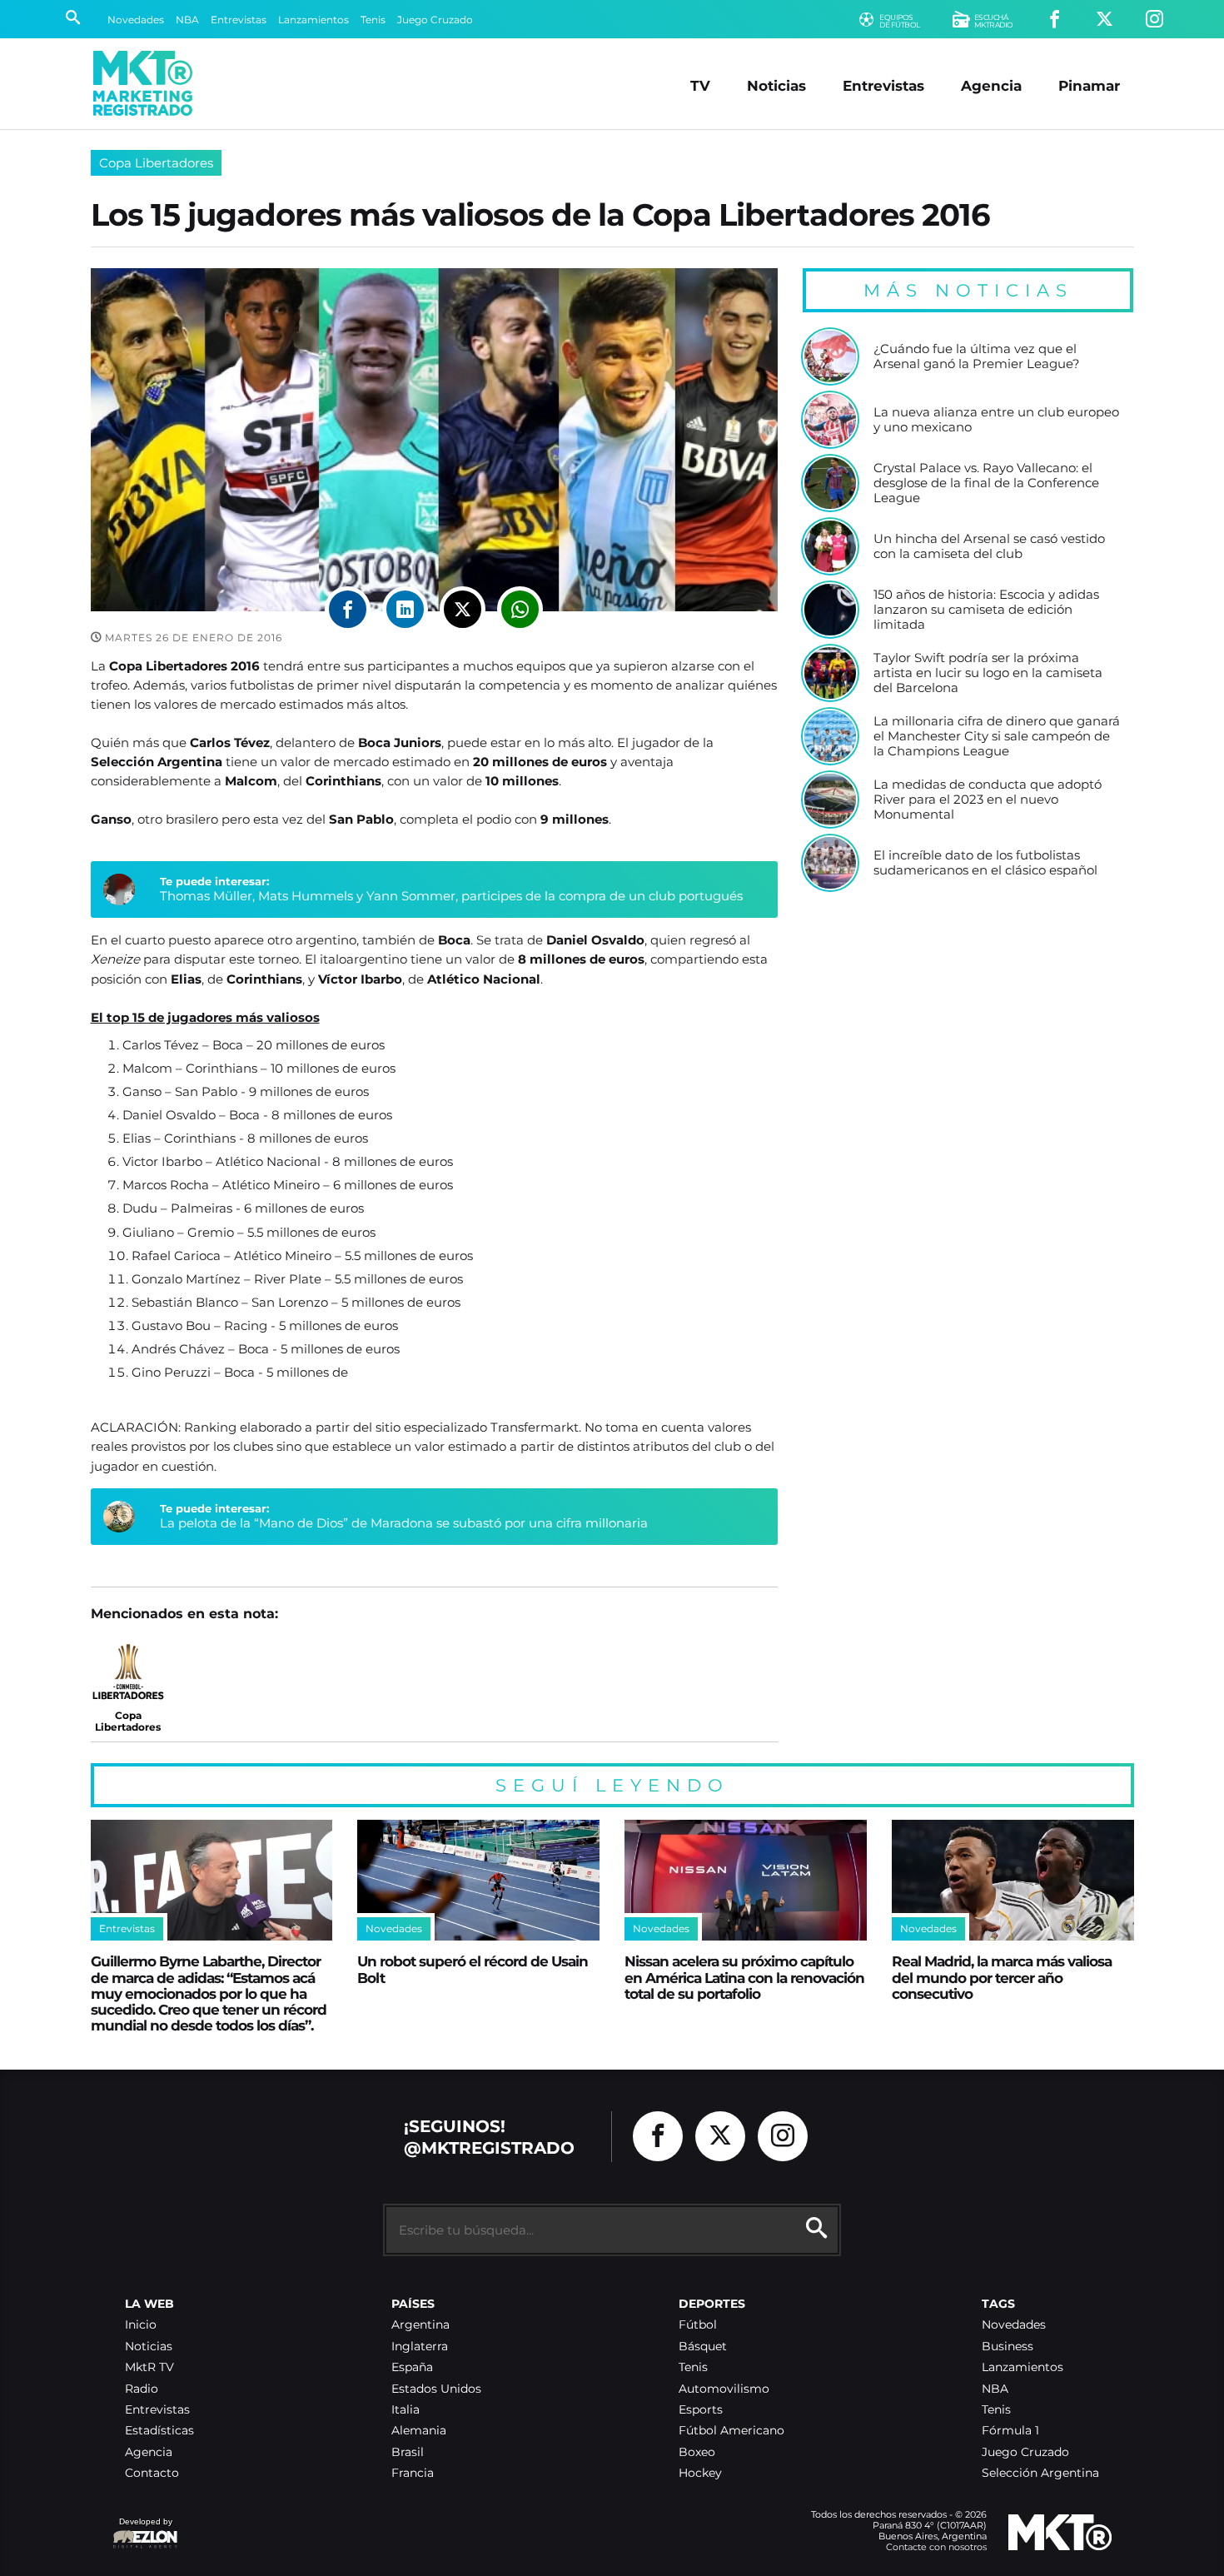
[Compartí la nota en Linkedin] (405, 609)
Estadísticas (159, 2431)
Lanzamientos (313, 20)
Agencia (991, 85)
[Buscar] (73, 19)
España (412, 2367)
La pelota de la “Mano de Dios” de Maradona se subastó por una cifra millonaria (404, 1523)
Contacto (152, 2473)
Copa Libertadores (156, 163)
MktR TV (149, 2367)
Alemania (419, 2431)
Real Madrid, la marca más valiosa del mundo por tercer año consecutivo (1002, 1977)
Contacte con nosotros (936, 2547)
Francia (413, 2473)
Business (1008, 2347)
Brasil (408, 2452)
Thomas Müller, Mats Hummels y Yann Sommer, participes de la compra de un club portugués (451, 896)
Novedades (136, 20)
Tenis (373, 20)
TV (700, 85)
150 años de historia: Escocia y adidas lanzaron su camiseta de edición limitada (986, 609)
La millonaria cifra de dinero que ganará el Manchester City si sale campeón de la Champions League (997, 736)
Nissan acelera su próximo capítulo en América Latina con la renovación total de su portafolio (744, 1977)
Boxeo (697, 2452)
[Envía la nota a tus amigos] (520, 609)
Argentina (420, 2325)
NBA (187, 20)
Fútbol (698, 2325)
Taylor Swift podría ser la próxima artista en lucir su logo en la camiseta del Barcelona (988, 673)
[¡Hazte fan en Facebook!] (1055, 20)
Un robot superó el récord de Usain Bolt (473, 1969)
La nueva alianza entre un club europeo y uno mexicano (996, 419)
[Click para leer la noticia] (830, 356)
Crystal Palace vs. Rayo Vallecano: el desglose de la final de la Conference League (986, 483)
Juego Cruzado (435, 20)
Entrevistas (239, 20)
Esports (701, 2410)
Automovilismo (724, 2389)
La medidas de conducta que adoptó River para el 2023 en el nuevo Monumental (988, 799)
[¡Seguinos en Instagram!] (1154, 20)
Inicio (141, 2325)
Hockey (700, 2473)
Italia (406, 2410)
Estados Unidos (436, 2389)
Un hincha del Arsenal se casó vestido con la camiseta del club (989, 546)
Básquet (703, 2347)
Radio (142, 2389)
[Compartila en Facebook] (348, 609)
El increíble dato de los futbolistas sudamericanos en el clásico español (985, 862)
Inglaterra (420, 2347)
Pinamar (1089, 85)
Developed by (142, 2530)
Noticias (776, 85)
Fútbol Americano (731, 2431)
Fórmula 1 (1010, 2431)
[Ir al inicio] (143, 83)
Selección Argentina (1040, 2473)
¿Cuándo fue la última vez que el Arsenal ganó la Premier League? (977, 356)
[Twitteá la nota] (463, 609)
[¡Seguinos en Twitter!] (1105, 20)
